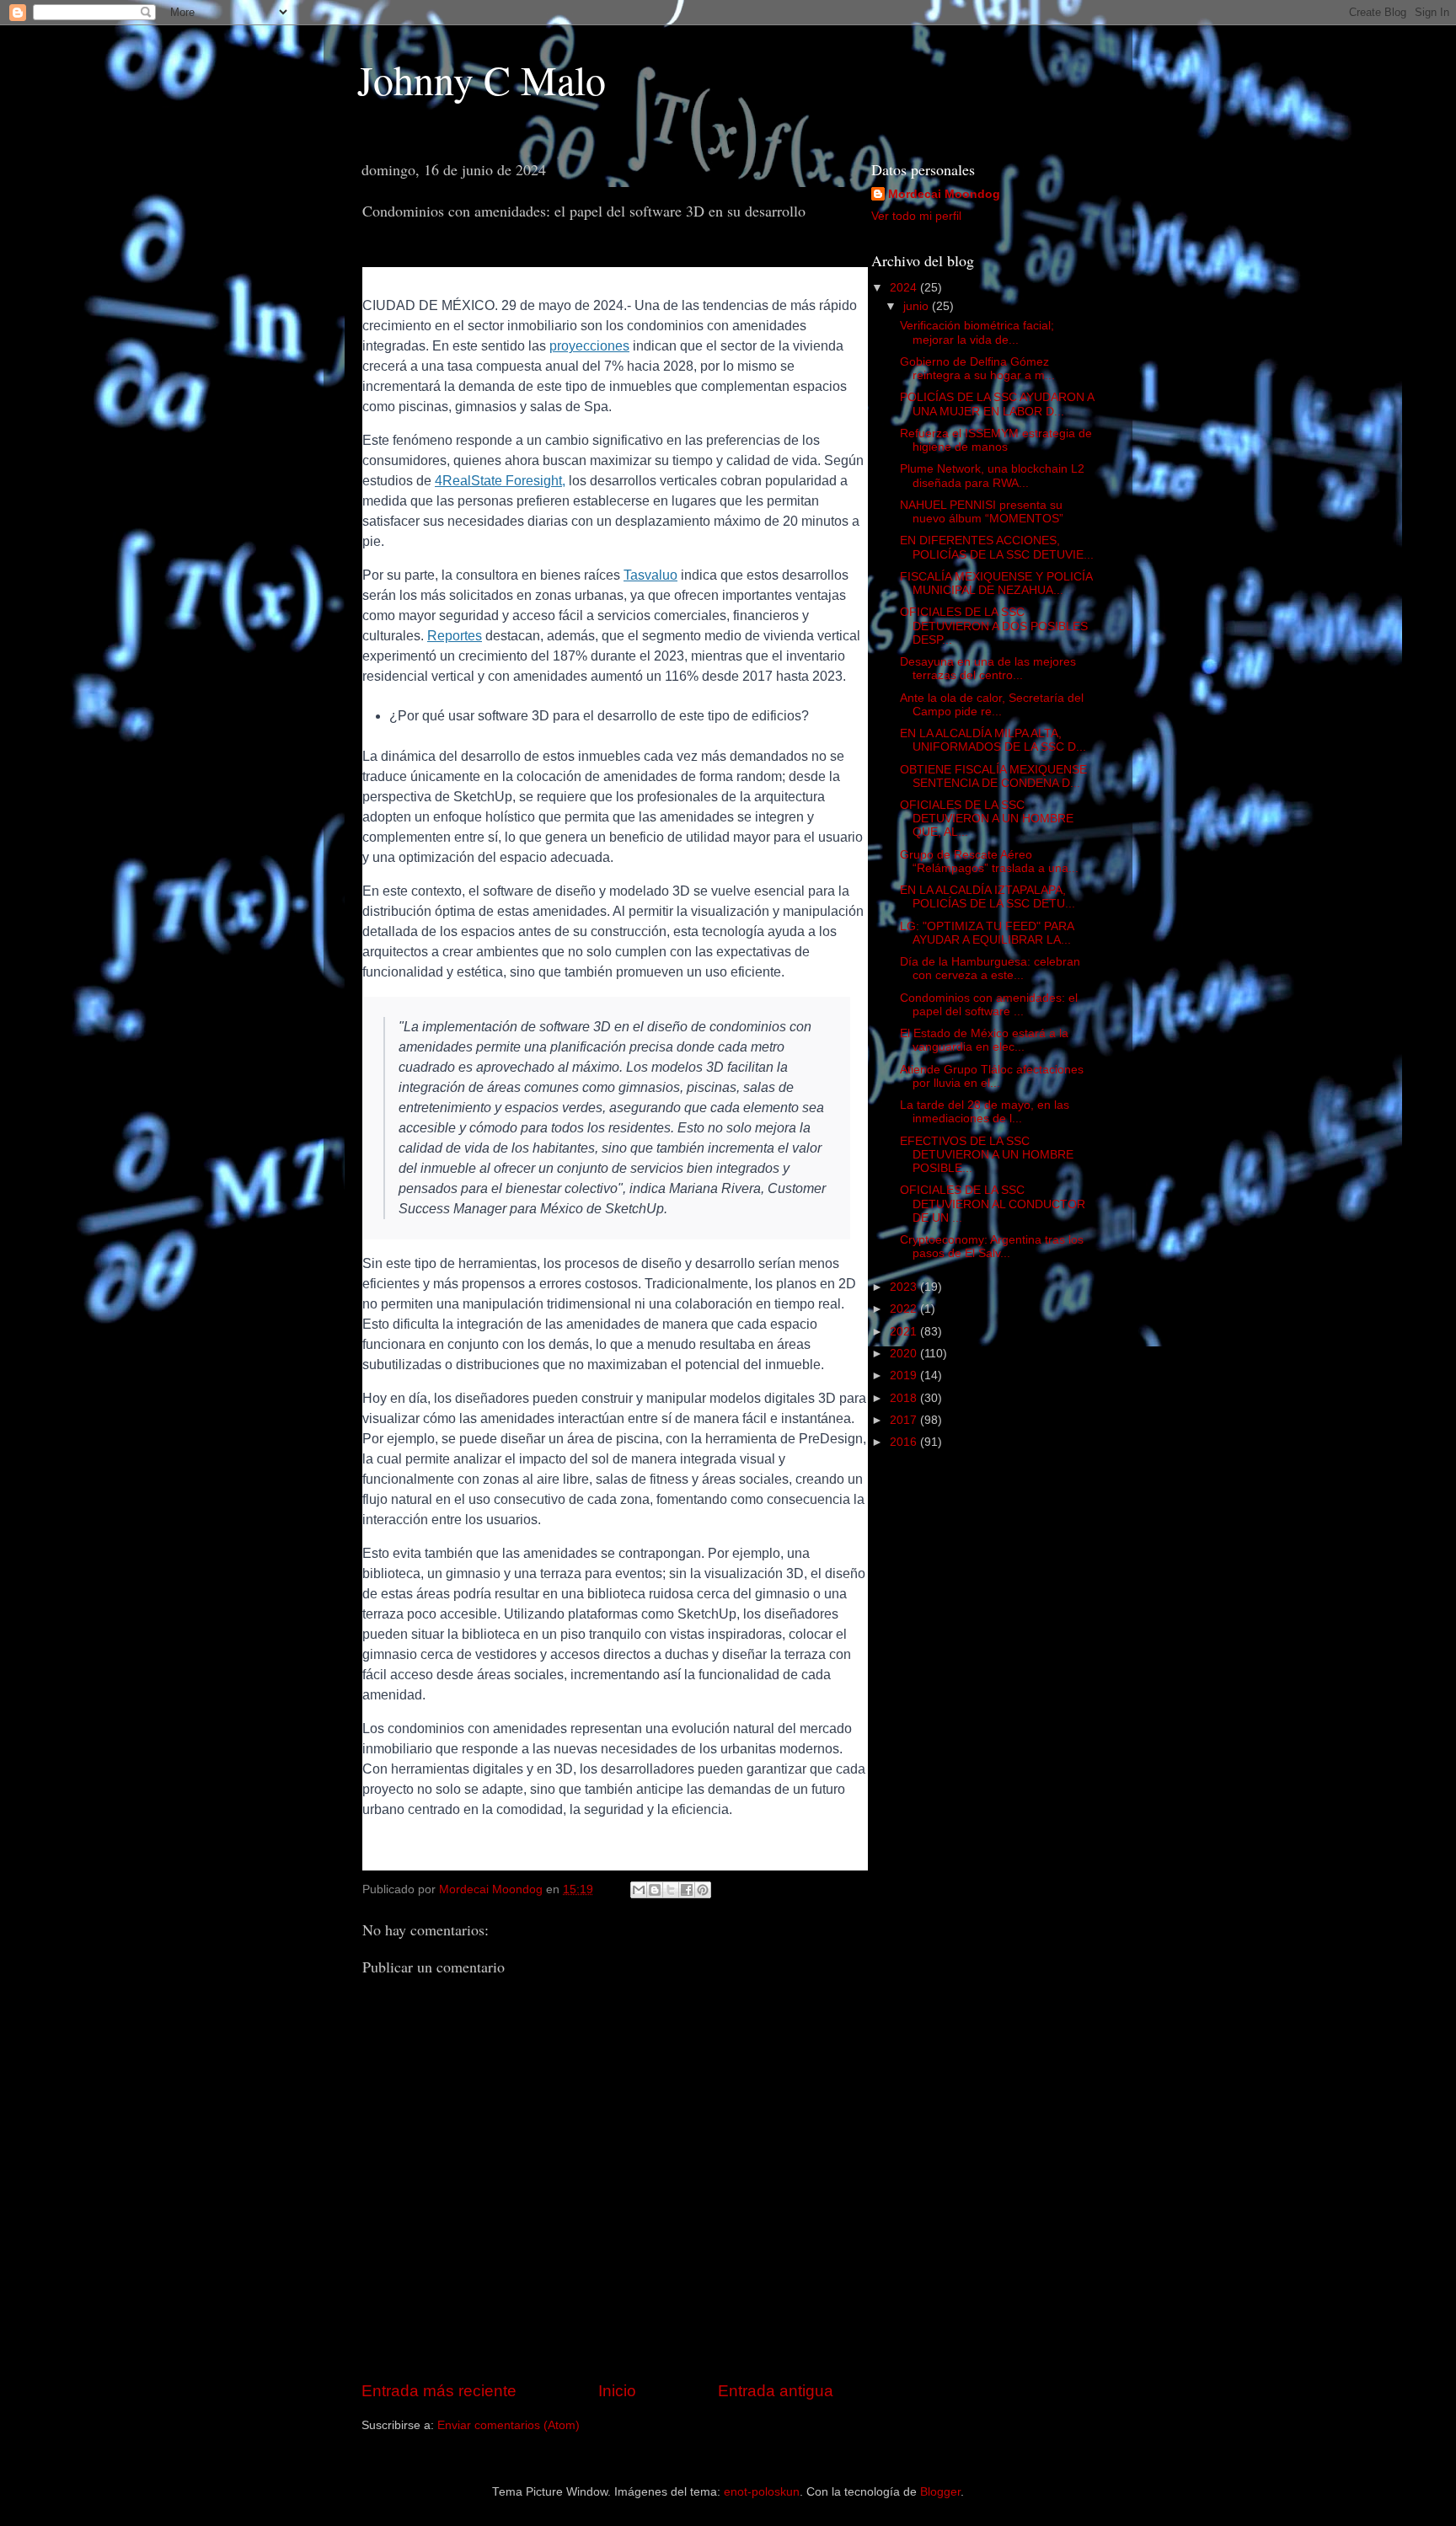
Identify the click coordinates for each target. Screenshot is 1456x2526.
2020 (905, 1354)
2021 (905, 1332)
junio (918, 306)
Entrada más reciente (439, 2391)
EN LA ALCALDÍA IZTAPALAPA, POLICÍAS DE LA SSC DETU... (988, 897)
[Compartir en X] (671, 1890)
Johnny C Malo (482, 79)
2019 (905, 1375)
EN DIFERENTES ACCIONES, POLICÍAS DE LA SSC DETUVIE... (997, 547)
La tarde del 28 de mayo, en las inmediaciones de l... (985, 1112)
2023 (905, 1287)
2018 (905, 1398)
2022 (905, 1309)
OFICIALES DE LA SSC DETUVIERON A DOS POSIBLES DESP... (994, 626)
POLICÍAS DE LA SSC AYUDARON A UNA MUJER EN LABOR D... (997, 404)
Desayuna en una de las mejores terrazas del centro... (988, 669)
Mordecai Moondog (944, 194)
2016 (905, 1442)
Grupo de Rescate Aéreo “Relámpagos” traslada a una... (989, 862)
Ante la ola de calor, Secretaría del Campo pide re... (992, 705)
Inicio (617, 2391)
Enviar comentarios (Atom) (509, 2425)
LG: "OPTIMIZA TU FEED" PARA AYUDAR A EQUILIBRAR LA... (987, 933)
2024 (905, 288)
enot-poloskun (762, 2492)
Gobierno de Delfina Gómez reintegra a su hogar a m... (977, 369)
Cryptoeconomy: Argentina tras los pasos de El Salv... (992, 1247)
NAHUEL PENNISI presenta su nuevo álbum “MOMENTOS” (982, 512)
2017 (905, 1420)
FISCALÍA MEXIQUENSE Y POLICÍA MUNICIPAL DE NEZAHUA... (996, 583)
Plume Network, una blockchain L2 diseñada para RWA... (992, 476)
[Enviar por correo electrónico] (639, 1890)
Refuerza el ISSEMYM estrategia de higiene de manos (996, 440)
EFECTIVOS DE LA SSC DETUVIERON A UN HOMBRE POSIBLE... (987, 1155)
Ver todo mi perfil (916, 216)
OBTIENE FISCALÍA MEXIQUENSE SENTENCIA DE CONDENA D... (993, 776)
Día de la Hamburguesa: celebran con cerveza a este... (990, 969)
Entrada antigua (776, 2391)
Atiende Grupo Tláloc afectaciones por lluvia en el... (992, 1076)
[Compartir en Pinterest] (703, 1890)
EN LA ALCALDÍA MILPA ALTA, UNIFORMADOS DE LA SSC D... (993, 740)
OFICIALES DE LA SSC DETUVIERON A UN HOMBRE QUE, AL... (987, 819)
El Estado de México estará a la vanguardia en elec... (984, 1040)
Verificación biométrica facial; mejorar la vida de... (977, 332)
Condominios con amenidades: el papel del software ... (989, 1005)
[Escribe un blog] (655, 1890)
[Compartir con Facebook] (687, 1890)
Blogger (940, 2492)
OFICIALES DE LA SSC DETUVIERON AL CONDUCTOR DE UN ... (993, 1204)
